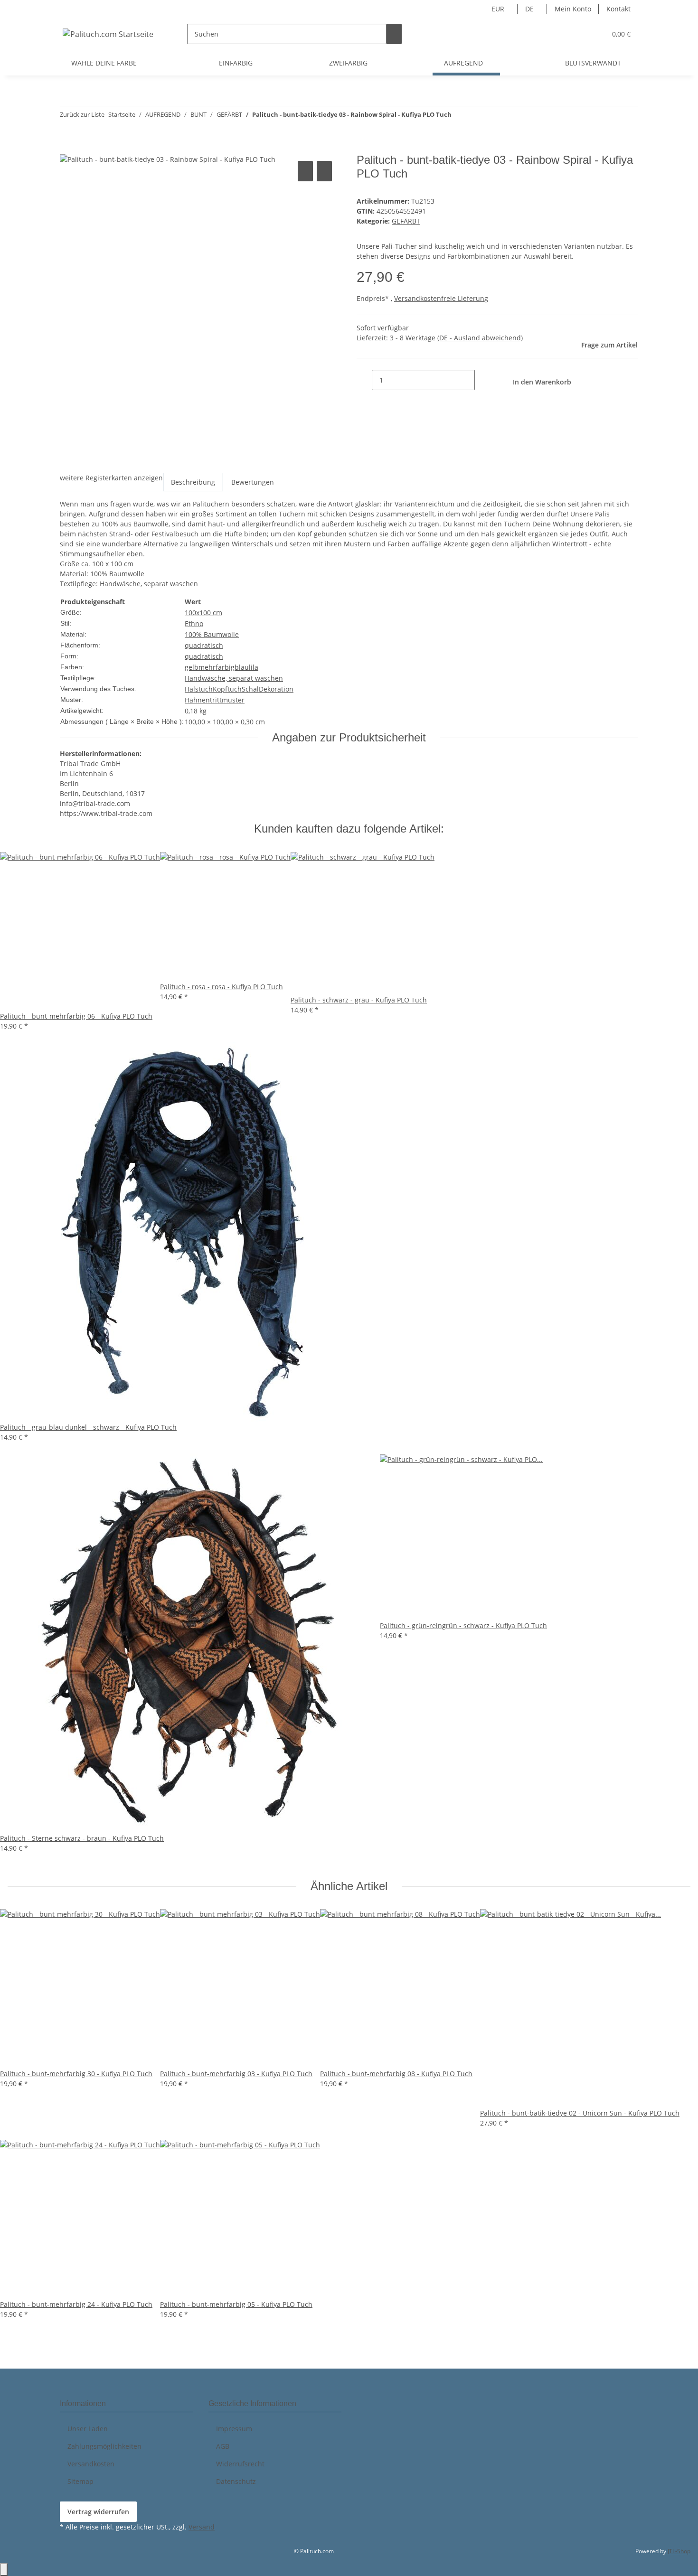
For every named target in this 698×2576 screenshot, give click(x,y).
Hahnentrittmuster (215, 700)
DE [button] (530, 9)
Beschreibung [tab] (193, 482)
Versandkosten (91, 2464)
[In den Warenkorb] (67, 148)
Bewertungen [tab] (253, 482)
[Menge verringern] (364, 380)
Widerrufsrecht (240, 2464)
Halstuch (199, 689)
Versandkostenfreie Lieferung (441, 298)
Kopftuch (227, 689)
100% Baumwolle (212, 634)
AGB (223, 2446)
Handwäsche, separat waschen (234, 678)
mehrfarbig (217, 667)
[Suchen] (394, 34)
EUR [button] (499, 9)
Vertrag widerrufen (98, 2512)
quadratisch (204, 645)
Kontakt (618, 9)
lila (254, 667)
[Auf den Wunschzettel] (324, 171)
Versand (202, 2527)
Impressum (234, 2429)
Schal (250, 689)
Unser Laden (88, 2429)
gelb (192, 667)
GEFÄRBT (406, 221)
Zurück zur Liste (82, 114)
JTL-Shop (679, 2551)
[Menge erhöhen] (482, 380)
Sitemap (80, 2481)
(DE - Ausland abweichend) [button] (480, 338)
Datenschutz (236, 2481)
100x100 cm (203, 613)
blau (242, 667)
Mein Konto (573, 9)
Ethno (194, 623)
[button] (580, 34)
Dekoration (276, 689)
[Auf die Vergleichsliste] (305, 171)
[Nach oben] (4, 2570)
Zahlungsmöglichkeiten (104, 2446)
